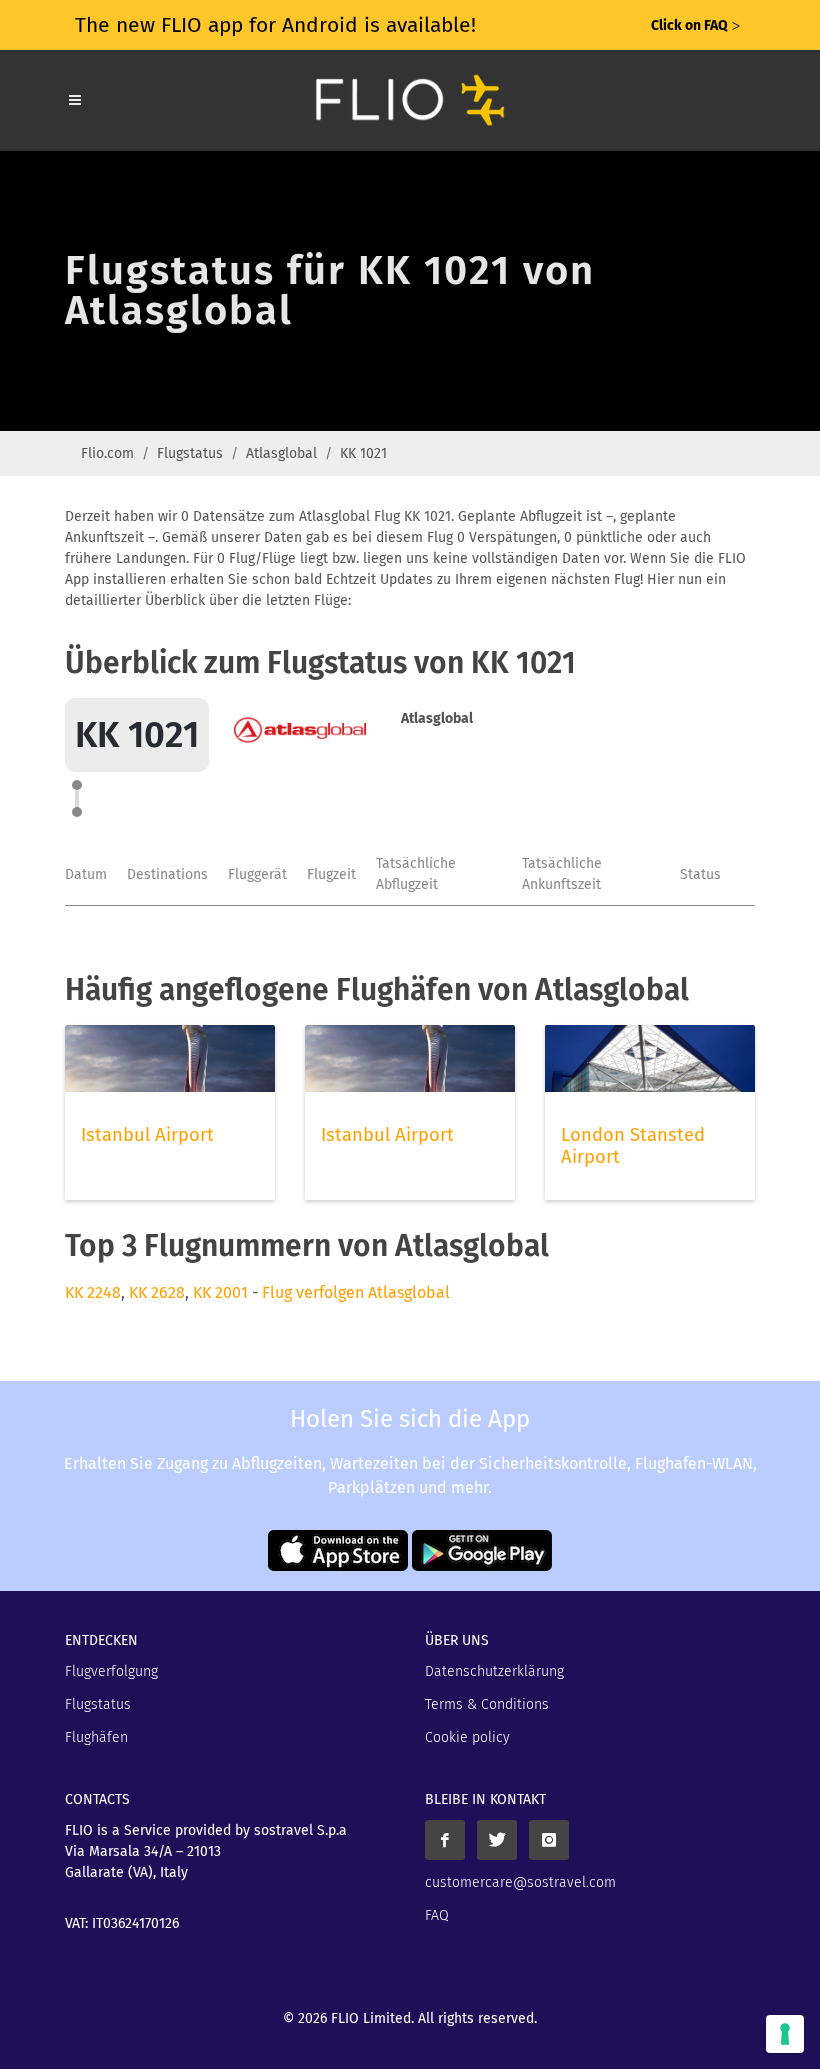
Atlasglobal (281, 453)
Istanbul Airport (147, 1135)
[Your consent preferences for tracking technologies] (785, 2034)
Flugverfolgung (111, 1671)
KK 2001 (220, 1292)
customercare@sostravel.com (520, 1882)
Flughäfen (96, 1737)
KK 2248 (93, 1292)
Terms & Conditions (487, 1704)
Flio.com (107, 453)
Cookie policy (467, 1737)
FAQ (437, 1915)
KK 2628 (157, 1292)
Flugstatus (190, 453)
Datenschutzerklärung (494, 1671)
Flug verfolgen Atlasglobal (356, 1292)
